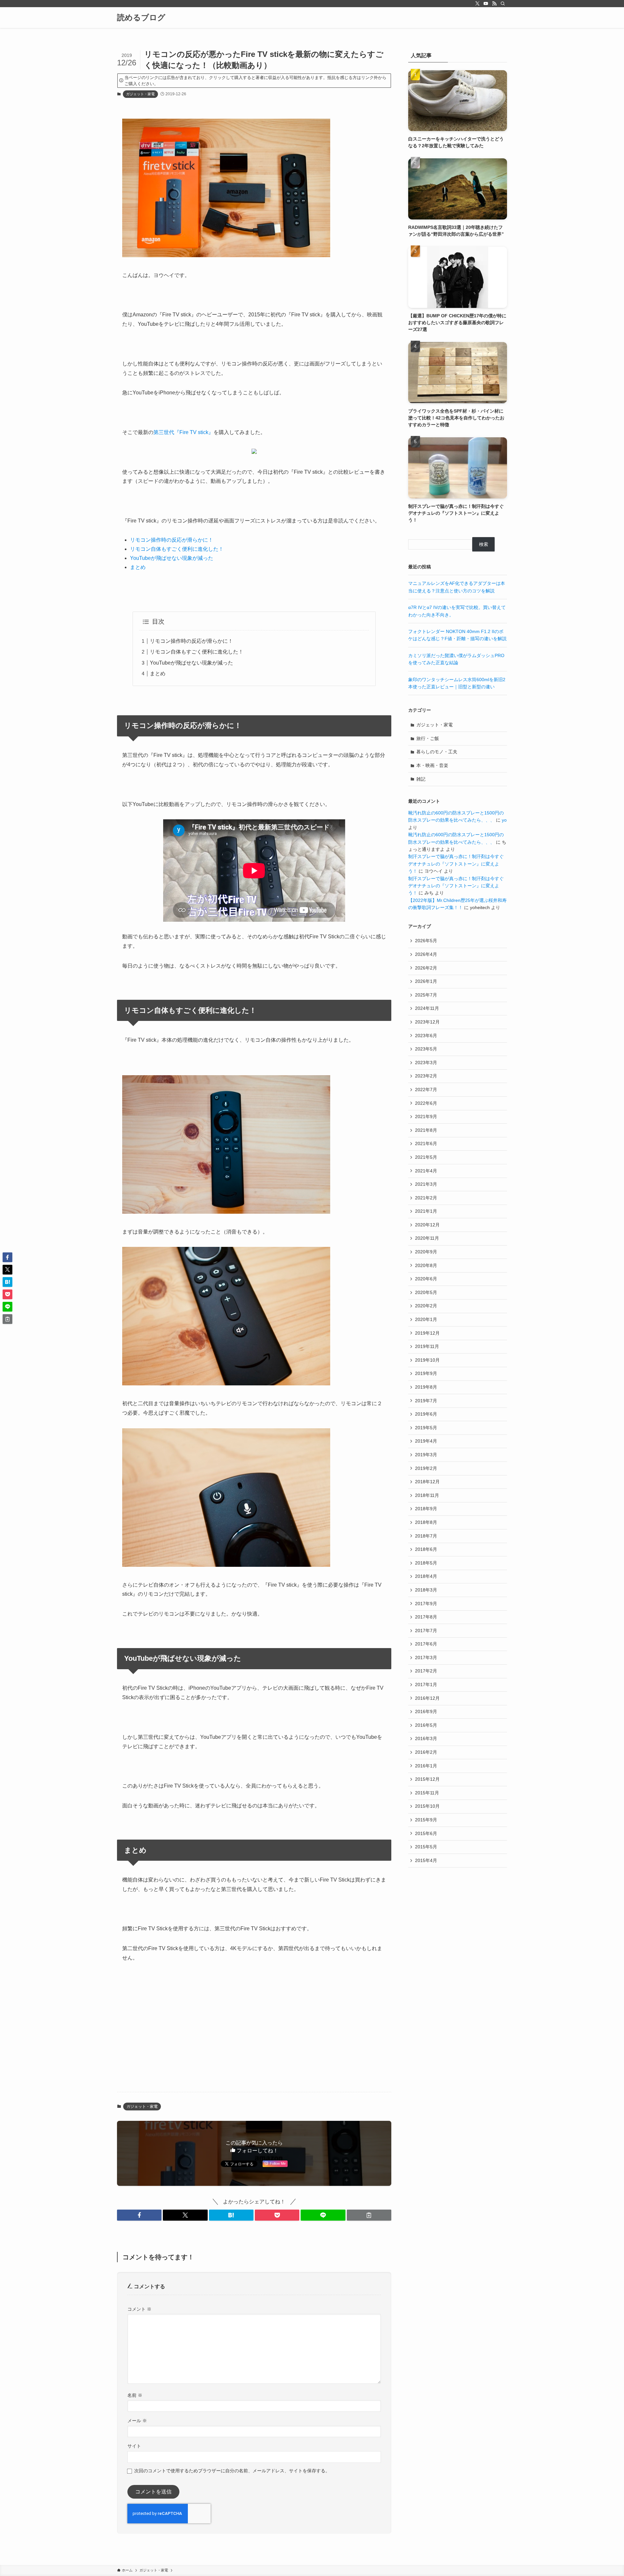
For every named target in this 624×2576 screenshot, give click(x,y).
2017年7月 (426, 1631)
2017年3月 (426, 1658)
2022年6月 (426, 1103)
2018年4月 (426, 1576)
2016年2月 (426, 1752)
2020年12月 (427, 1225)
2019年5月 (426, 1428)
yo (504, 820)
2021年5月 (426, 1157)
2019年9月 (426, 1373)
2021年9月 (426, 1116)
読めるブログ (141, 18)
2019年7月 (426, 1401)
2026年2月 (426, 968)
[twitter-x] (477, 4)
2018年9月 (426, 1509)
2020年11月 (427, 1238)
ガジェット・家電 (140, 94)
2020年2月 (426, 1306)
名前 (135, 2395)
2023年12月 (427, 1022)
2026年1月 (426, 981)
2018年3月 (426, 1590)
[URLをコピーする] (369, 2215)
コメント (139, 2309)
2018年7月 (426, 1536)
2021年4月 (426, 1171)
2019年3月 (426, 1455)
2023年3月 (426, 1063)
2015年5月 (426, 1847)
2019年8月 (426, 1387)
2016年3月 (426, 1738)
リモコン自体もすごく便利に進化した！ (177, 549)
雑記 (421, 779)
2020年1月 (426, 1319)
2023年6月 (426, 1036)
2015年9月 (426, 1820)
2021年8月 (426, 1130)
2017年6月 (426, 1644)
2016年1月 (426, 1766)
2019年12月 (427, 1333)
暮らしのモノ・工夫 (437, 752)
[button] (139, 2215)
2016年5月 (426, 1725)
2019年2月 (426, 1468)
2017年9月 (426, 1604)
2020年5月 (426, 1292)
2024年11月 (427, 1008)
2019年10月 (427, 1360)
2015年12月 (427, 1779)
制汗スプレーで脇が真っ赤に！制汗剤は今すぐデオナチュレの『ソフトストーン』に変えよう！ (456, 864)
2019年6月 (426, 1414)
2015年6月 (426, 1833)
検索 (484, 544)
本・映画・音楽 (432, 765)
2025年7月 (426, 995)
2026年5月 (426, 941)
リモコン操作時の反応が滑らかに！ (172, 540)
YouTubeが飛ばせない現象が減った (172, 558)
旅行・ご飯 (428, 738)
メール (137, 2421)
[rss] (494, 4)
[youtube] (486, 4)
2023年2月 (426, 1076)
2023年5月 (426, 1049)
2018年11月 (427, 1495)
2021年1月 (426, 1211)
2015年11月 (427, 1793)
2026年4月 (426, 954)
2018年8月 (426, 1522)
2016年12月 (427, 1698)
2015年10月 (427, 1806)
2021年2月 (426, 1198)
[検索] (503, 4)
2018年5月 (426, 1563)
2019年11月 (427, 1346)
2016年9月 (426, 1711)
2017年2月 (426, 1671)
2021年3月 (426, 1184)
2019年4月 (426, 1441)
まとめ (138, 567)
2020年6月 (426, 1279)
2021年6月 (426, 1143)
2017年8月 (426, 1617)
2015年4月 (426, 1860)
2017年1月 (426, 1684)
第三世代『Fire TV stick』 (183, 432)
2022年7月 (426, 1090)
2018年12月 (427, 1482)
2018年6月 (426, 1549)
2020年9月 (426, 1252)
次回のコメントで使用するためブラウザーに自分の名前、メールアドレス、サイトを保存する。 (232, 2471)
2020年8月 (426, 1265)
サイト (134, 2446)
